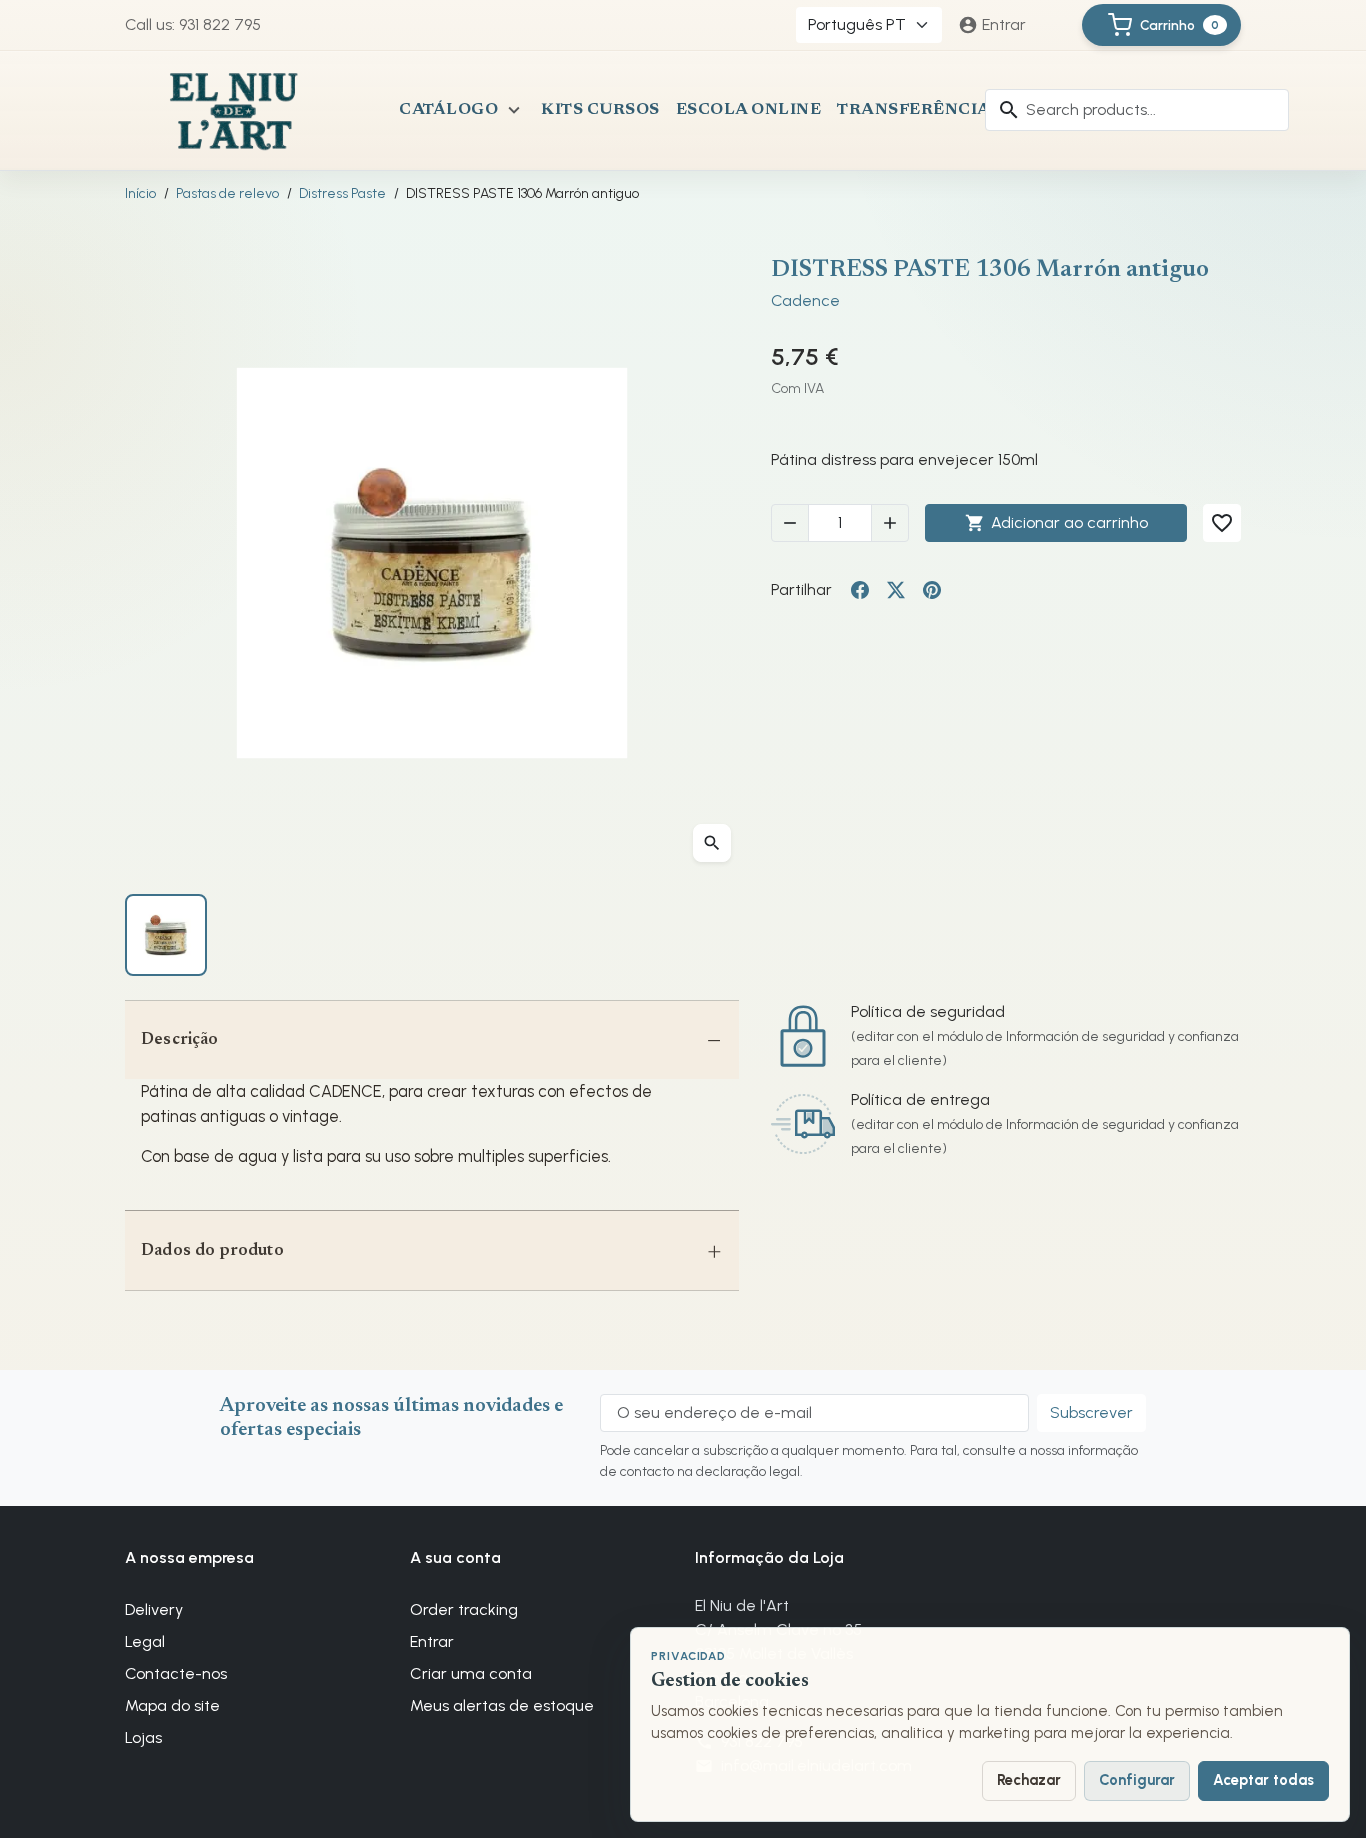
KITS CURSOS (600, 110)
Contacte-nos (176, 1673)
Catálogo (448, 110)
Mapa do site (172, 1705)
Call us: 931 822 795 (193, 24)
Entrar (432, 1641)
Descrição (180, 1040)
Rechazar (1029, 1780)
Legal (145, 1641)
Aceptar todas (1263, 1780)
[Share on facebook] (860, 590)
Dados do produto (212, 1251)
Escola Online (749, 110)
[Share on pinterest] (932, 590)
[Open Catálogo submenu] (514, 110)
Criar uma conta (471, 1673)
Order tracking (464, 1609)
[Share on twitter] (896, 590)
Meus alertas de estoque (502, 1705)
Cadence (805, 300)
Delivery (154, 1609)
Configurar (1137, 1780)
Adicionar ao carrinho (1056, 523)
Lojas (143, 1737)
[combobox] (1137, 110)
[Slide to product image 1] (166, 935)
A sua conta (455, 1557)
